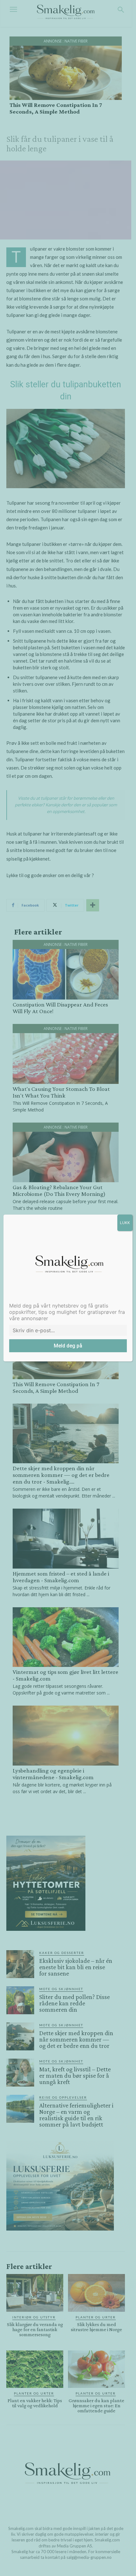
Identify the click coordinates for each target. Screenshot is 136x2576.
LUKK (125, 1223)
